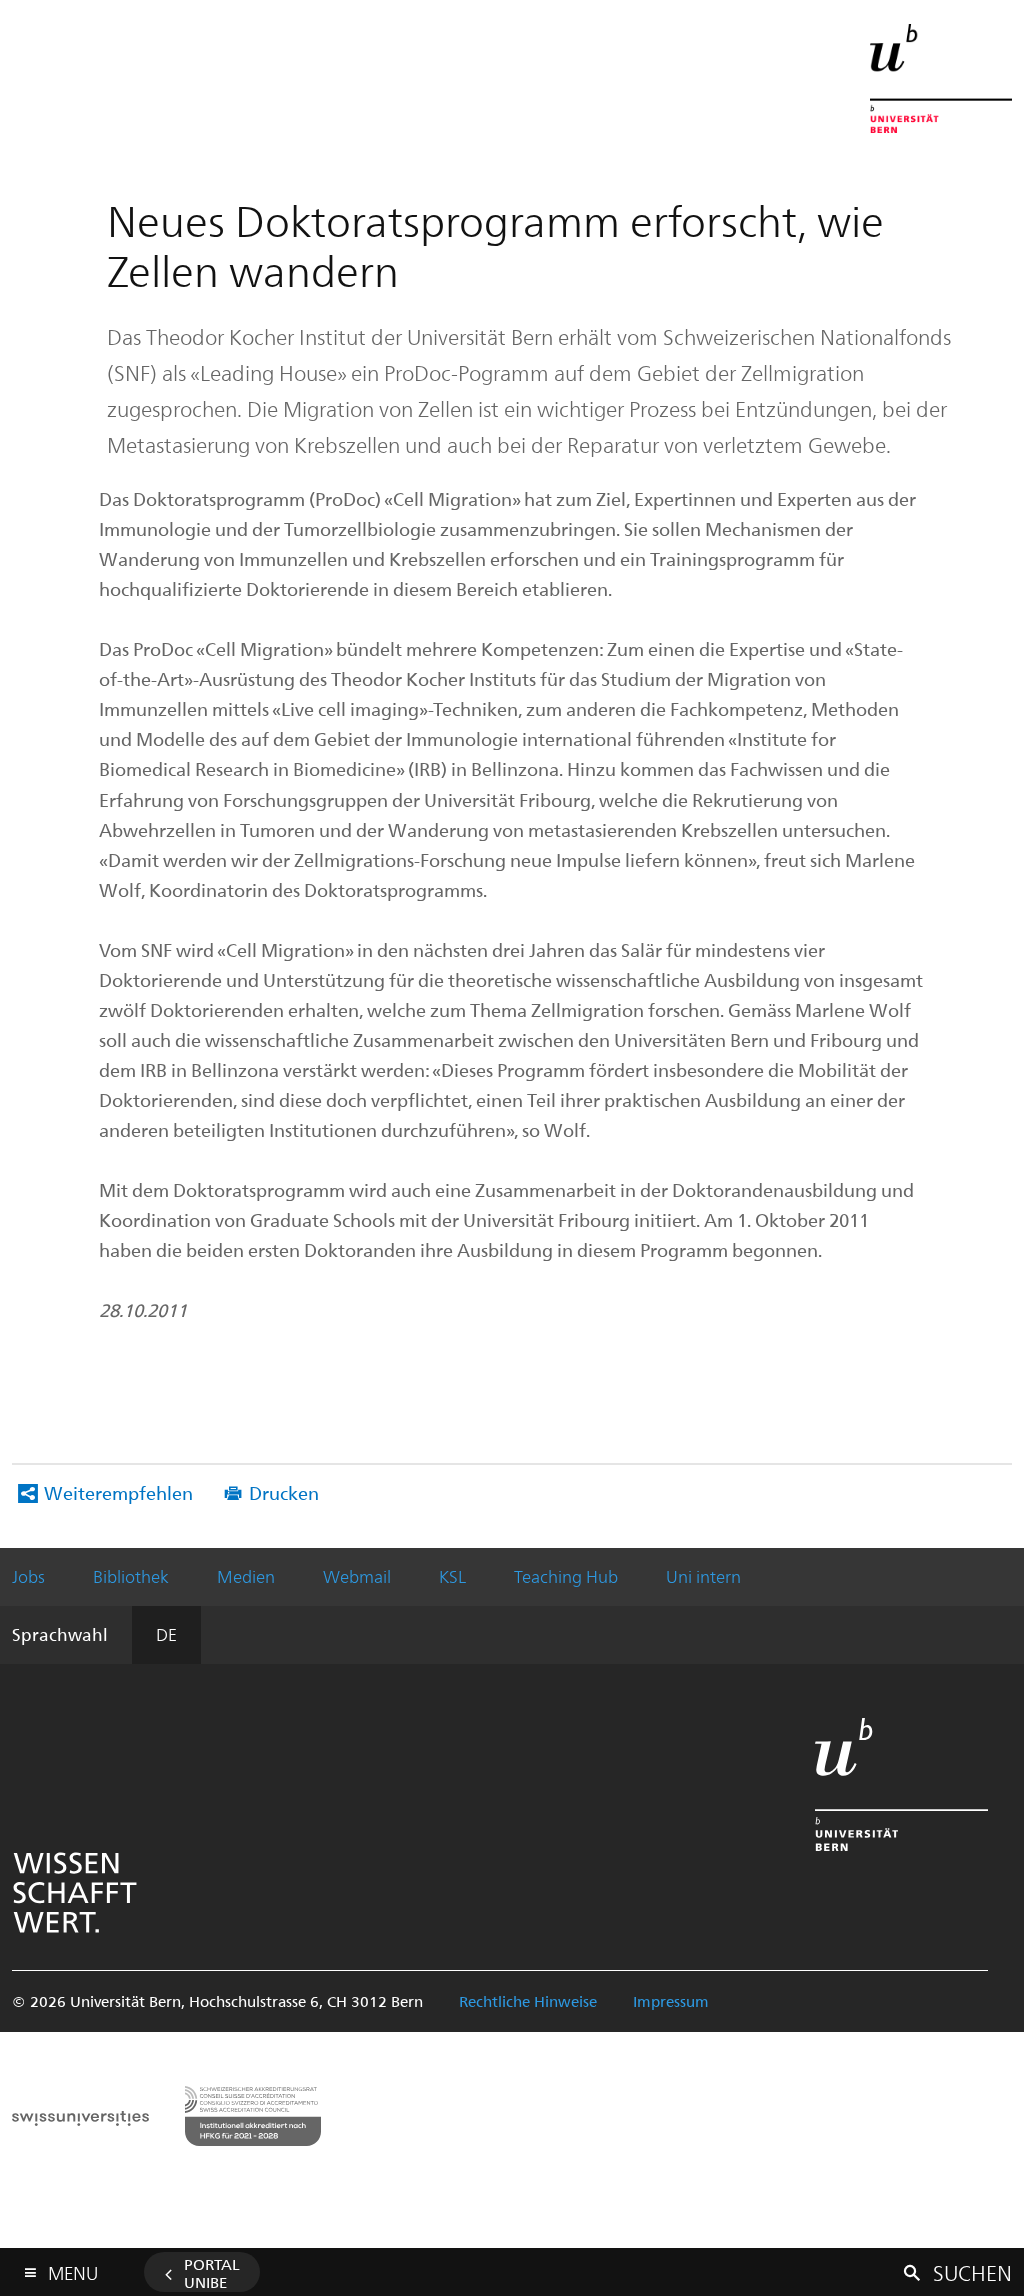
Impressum (671, 2001)
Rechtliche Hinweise (528, 2001)
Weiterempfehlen (118, 1492)
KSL (452, 1576)
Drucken (284, 1492)
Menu (73, 2269)
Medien (246, 1576)
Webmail (357, 1576)
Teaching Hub (566, 1576)
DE (166, 1634)
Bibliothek (131, 1576)
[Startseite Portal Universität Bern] (941, 78)
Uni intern (703, 1576)
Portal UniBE (212, 2273)
